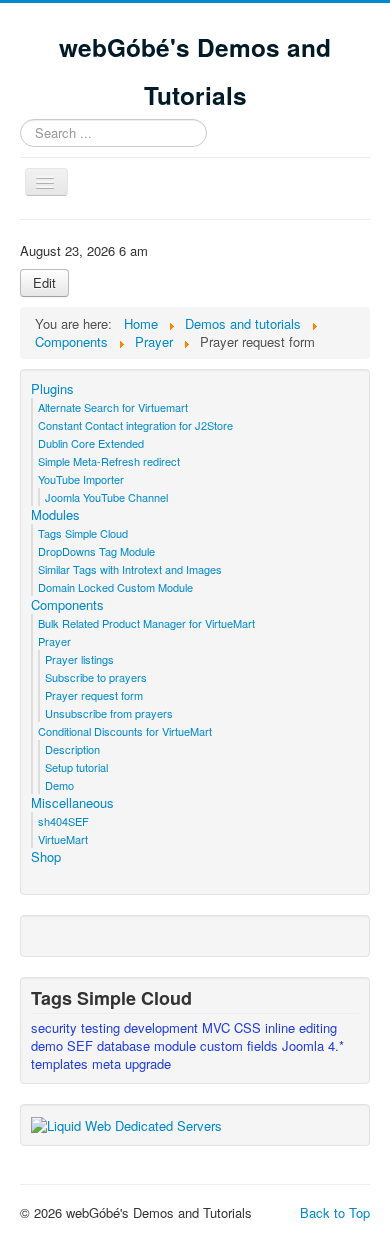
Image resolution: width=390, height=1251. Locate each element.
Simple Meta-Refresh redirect (109, 461)
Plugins (52, 389)
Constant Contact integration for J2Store (135, 425)
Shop (46, 857)
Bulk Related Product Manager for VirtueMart (146, 623)
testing (102, 1027)
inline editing (301, 1027)
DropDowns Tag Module (96, 551)
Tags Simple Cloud (83, 533)
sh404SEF (63, 821)
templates (61, 1063)
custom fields (241, 1045)
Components (67, 605)
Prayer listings (79, 659)
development (163, 1027)
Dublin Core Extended (91, 443)
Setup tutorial (76, 767)
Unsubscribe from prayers (109, 713)
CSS (249, 1027)
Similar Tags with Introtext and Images (130, 569)
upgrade (148, 1063)
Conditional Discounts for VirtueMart (125, 731)
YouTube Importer (81, 479)
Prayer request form (94, 695)
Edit (44, 282)
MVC (218, 1027)
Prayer (54, 641)
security (56, 1027)
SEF (82, 1045)
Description (72, 749)
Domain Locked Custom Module (115, 587)
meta (108, 1063)
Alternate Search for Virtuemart (113, 407)
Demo (59, 785)
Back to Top (335, 1212)
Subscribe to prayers (96, 677)
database (125, 1045)
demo (49, 1045)
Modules (55, 515)
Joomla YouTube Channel (106, 497)
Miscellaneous (72, 803)
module (177, 1045)
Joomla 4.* (313, 1045)
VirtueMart (63, 839)
